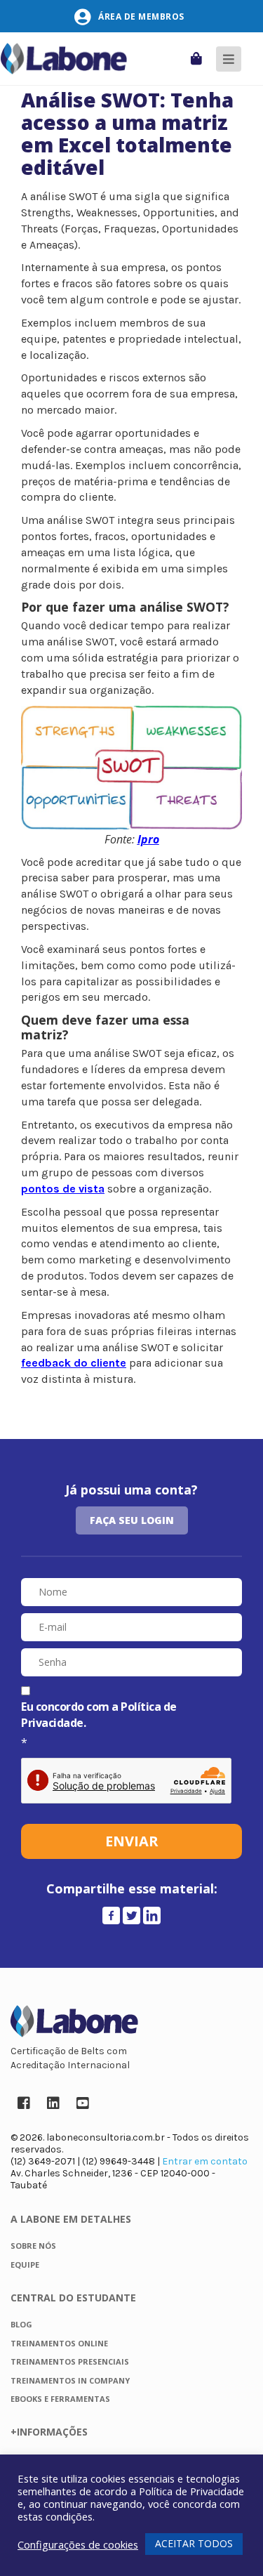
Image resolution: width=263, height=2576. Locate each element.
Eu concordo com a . (99, 1715)
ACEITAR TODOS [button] (194, 2543)
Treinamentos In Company (70, 2380)
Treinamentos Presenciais (70, 2361)
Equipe (25, 2265)
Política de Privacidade (191, 2491)
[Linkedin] (152, 1915)
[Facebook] (111, 1915)
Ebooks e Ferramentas (60, 2399)
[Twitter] (131, 1915)
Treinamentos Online (59, 2343)
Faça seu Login (132, 1520)
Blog (21, 2324)
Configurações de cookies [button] (78, 2544)
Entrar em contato (205, 2161)
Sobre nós (33, 2246)
